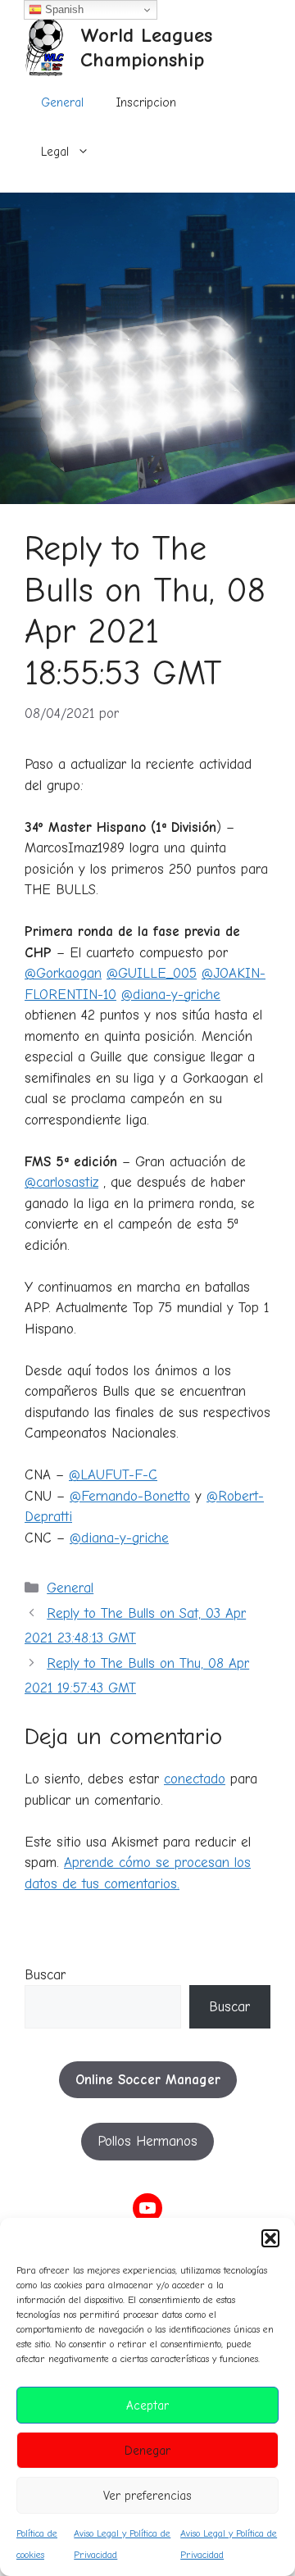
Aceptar (147, 2406)
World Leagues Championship (146, 47)
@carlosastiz (61, 1182)
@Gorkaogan (63, 973)
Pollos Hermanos (147, 2141)
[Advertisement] (147, 348)
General (62, 102)
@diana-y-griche (171, 995)
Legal (55, 152)
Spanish (63, 9)
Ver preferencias (147, 2496)
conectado (195, 1779)
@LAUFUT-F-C (113, 1475)
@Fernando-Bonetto (130, 1496)
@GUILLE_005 (152, 973)
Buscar (45, 1975)
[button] (270, 2238)
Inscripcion (146, 102)
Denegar (147, 2451)
